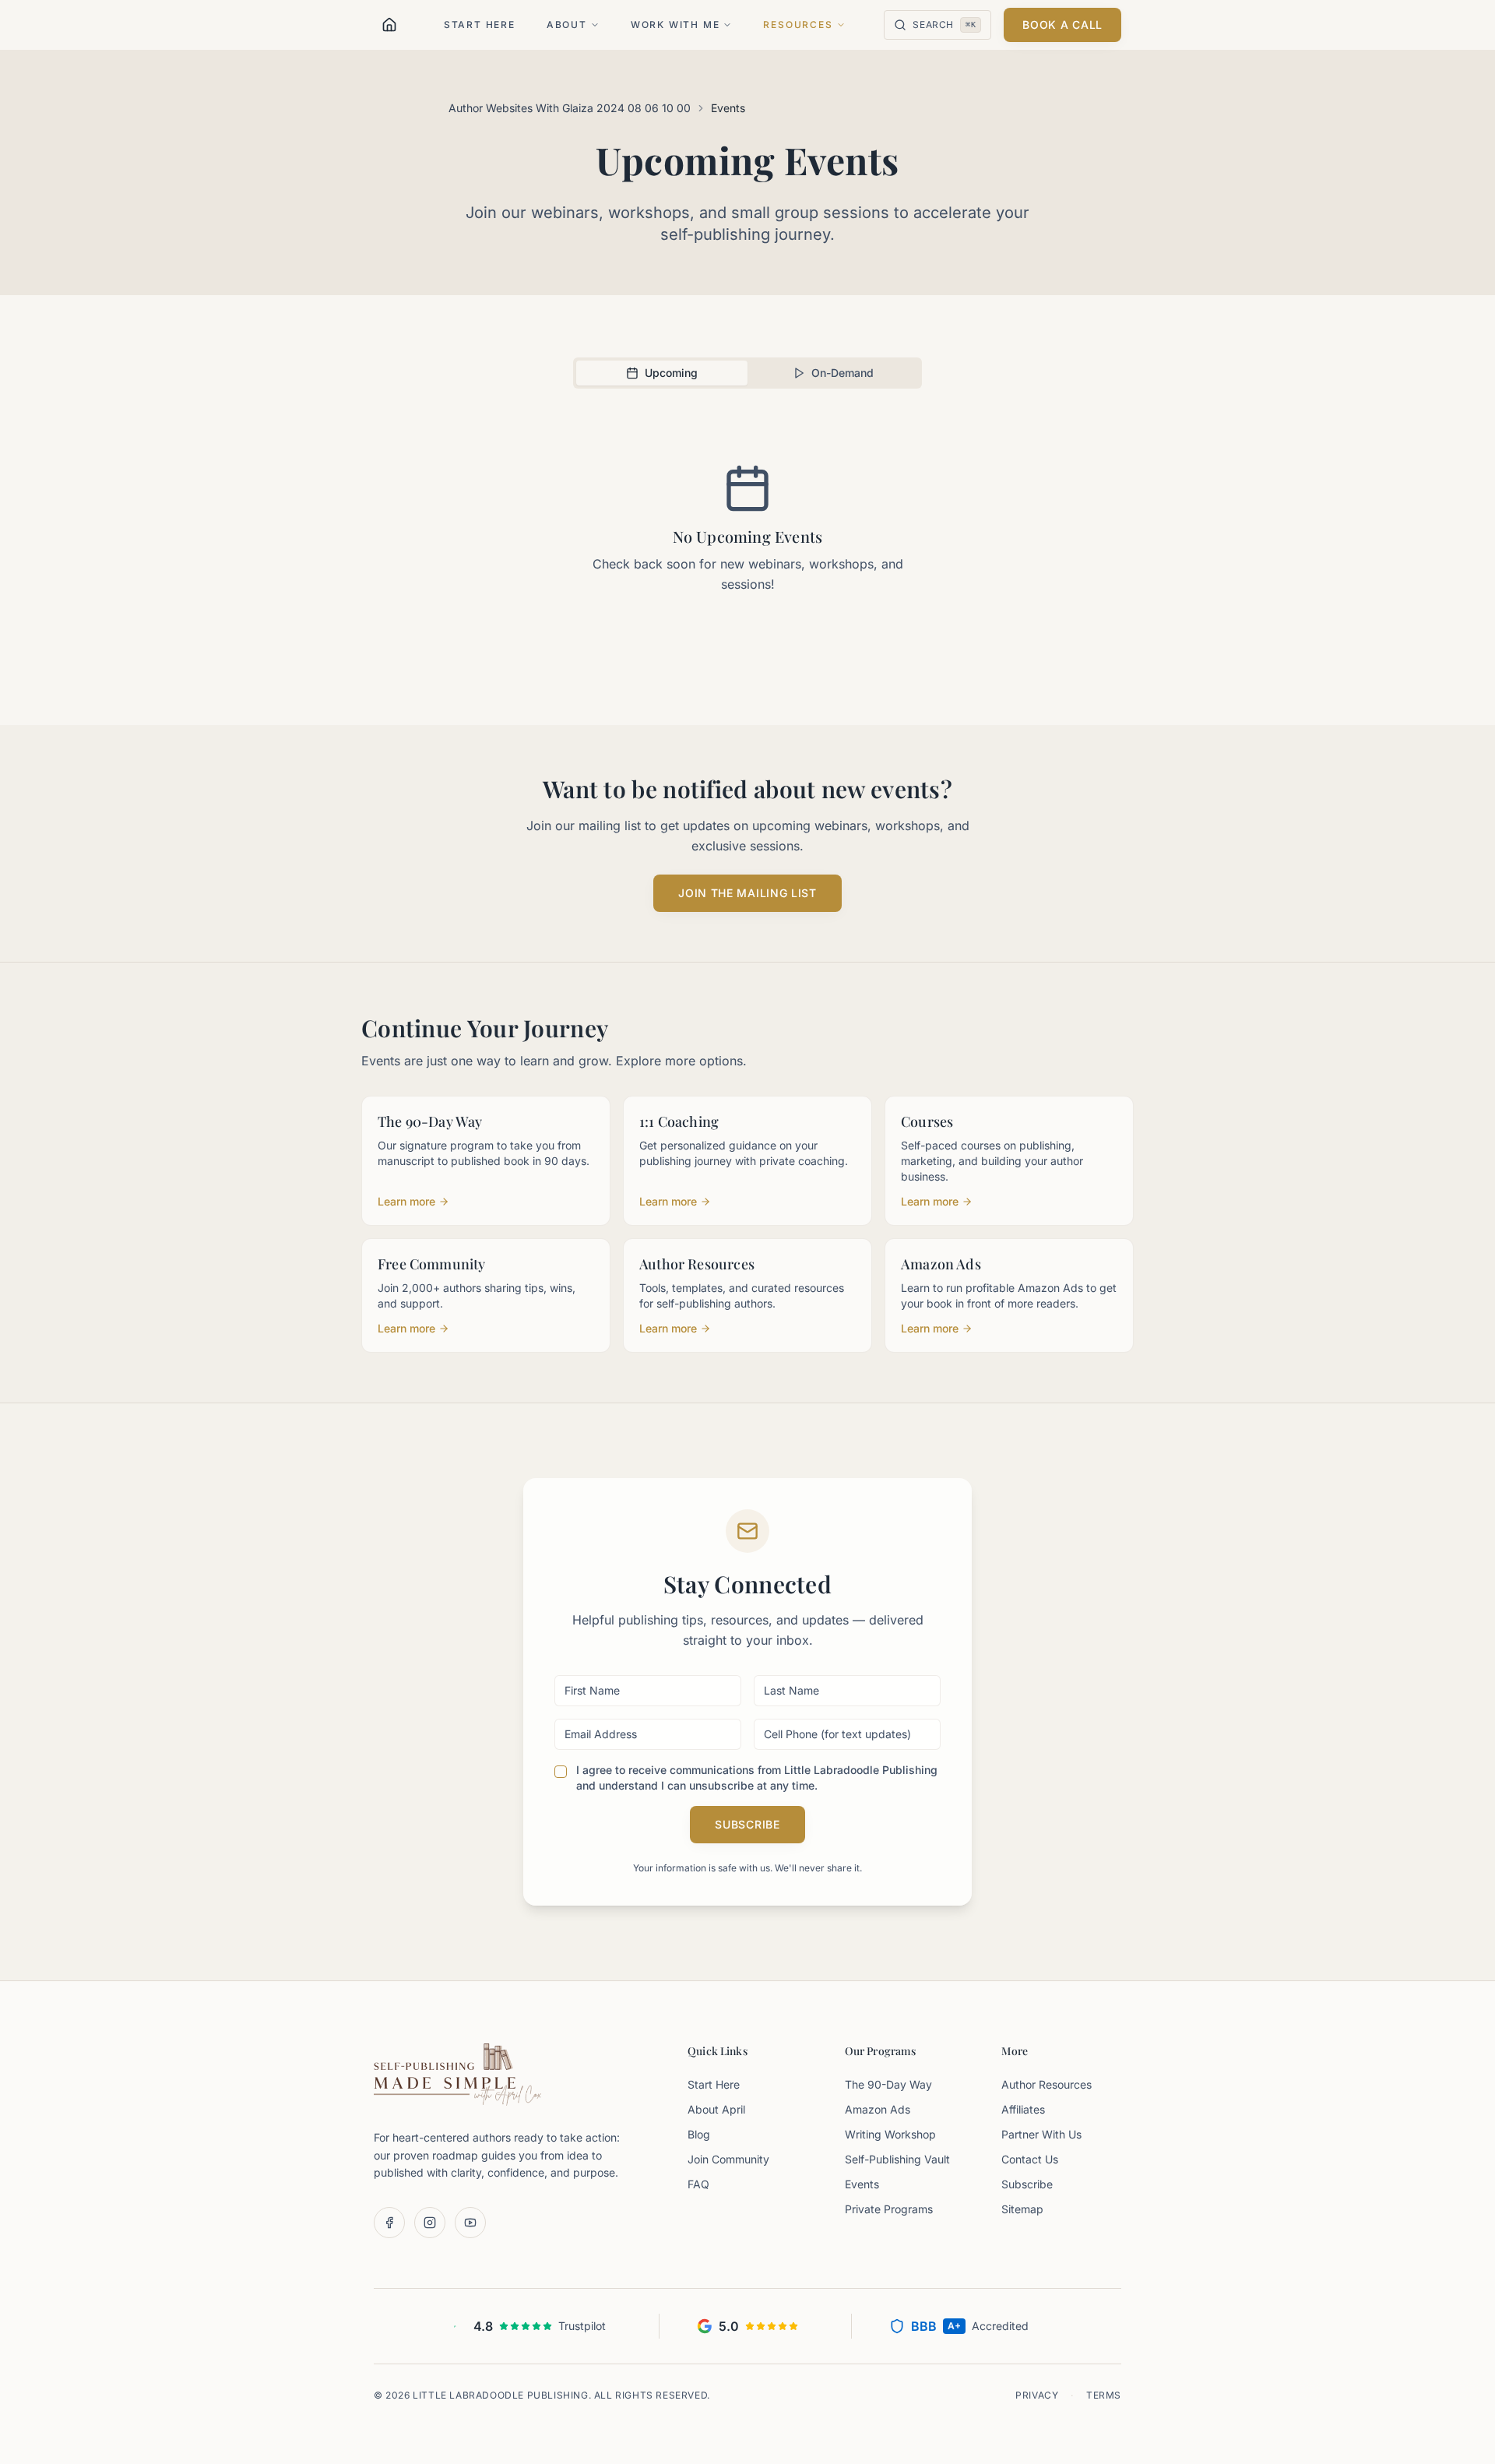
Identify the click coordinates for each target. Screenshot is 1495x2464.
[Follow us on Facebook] (389, 2223)
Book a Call (1062, 25)
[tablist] (747, 373)
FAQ (698, 2184)
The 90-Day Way (888, 2084)
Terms (1104, 2395)
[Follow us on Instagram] (430, 2223)
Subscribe (747, 1824)
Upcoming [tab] (671, 373)
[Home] (389, 25)
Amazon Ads (878, 2109)
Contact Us (1030, 2159)
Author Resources (1046, 2084)
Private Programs (889, 2209)
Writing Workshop (890, 2134)
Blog (699, 2134)
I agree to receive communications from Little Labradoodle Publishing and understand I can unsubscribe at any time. (757, 1778)
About (567, 25)
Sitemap (1022, 2209)
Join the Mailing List (747, 893)
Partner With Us (1041, 2134)
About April (716, 2109)
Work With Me (675, 25)
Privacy (1037, 2395)
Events (862, 2184)
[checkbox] (561, 1772)
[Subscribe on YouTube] (470, 2223)
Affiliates (1023, 2109)
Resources (798, 25)
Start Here (480, 25)
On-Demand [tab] (842, 373)
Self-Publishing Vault (897, 2159)
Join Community (728, 2159)
